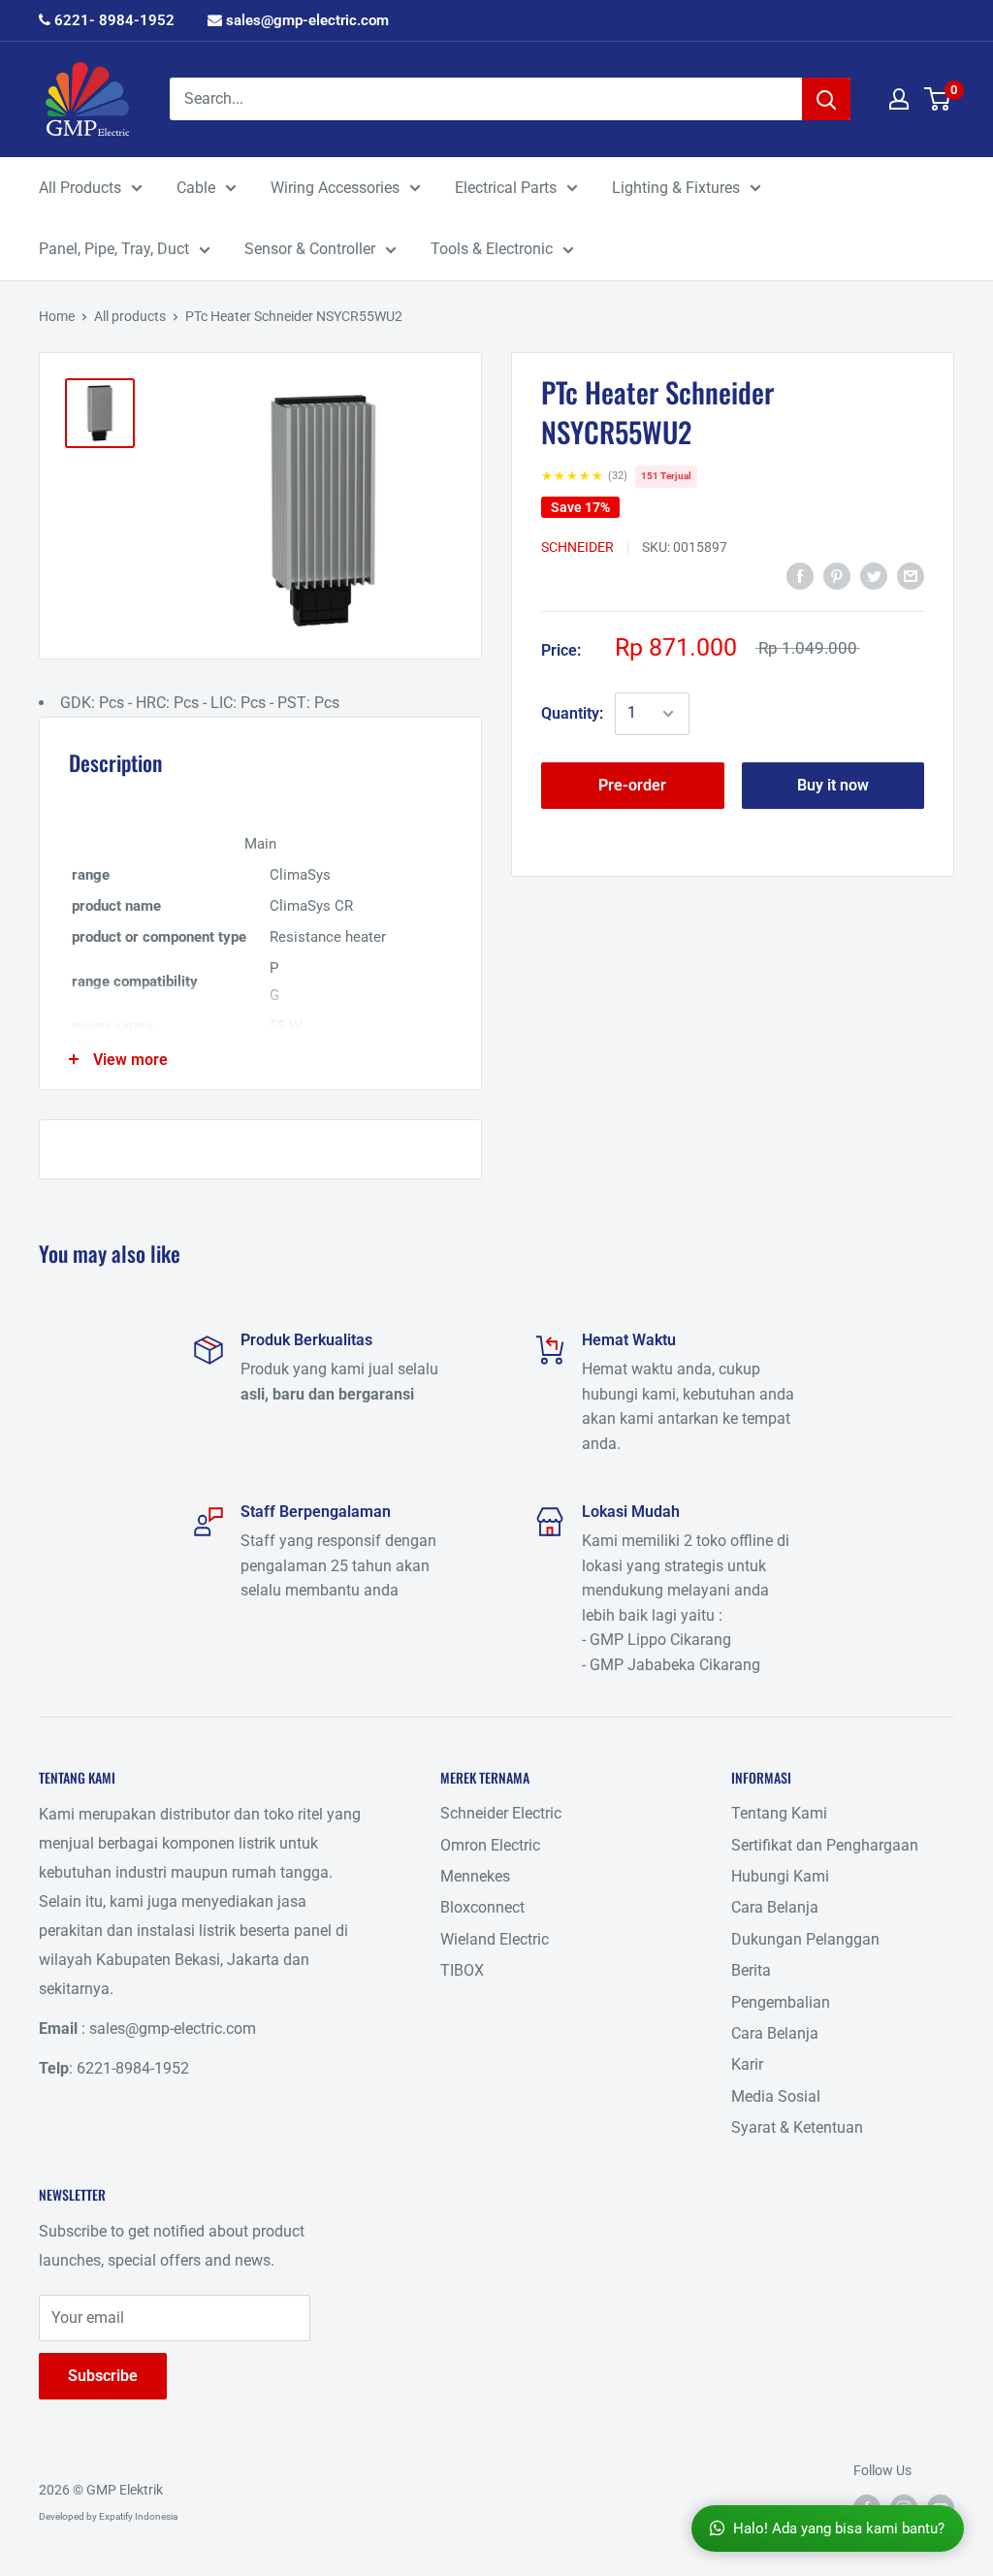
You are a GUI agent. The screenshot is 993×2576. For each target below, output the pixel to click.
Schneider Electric (501, 1813)
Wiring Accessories (335, 188)
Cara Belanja (775, 1907)
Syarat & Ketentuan (797, 2127)
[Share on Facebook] (800, 575)
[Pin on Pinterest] (837, 575)
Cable (196, 188)
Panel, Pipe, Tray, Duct (114, 249)
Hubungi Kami (780, 1876)
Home (57, 316)
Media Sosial (776, 2096)
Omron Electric (490, 1845)
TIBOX (462, 1970)
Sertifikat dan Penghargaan (825, 1845)
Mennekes (475, 1876)
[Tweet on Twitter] (874, 575)
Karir (747, 2064)
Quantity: (572, 713)
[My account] (899, 99)
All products (130, 316)
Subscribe (103, 2376)
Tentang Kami (779, 1813)
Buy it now (833, 785)
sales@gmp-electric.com (305, 20)
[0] (938, 99)
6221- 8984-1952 (112, 20)
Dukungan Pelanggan (805, 1939)
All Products (80, 188)
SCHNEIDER (577, 547)
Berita (751, 1970)
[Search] (826, 99)
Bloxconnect (482, 1907)
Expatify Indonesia (138, 2516)
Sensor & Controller (310, 249)
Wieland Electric (495, 1939)
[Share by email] (911, 575)
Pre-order (632, 785)
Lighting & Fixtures (676, 188)
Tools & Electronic (492, 249)
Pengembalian (781, 2002)
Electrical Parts (506, 188)
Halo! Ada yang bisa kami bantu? (839, 2528)
